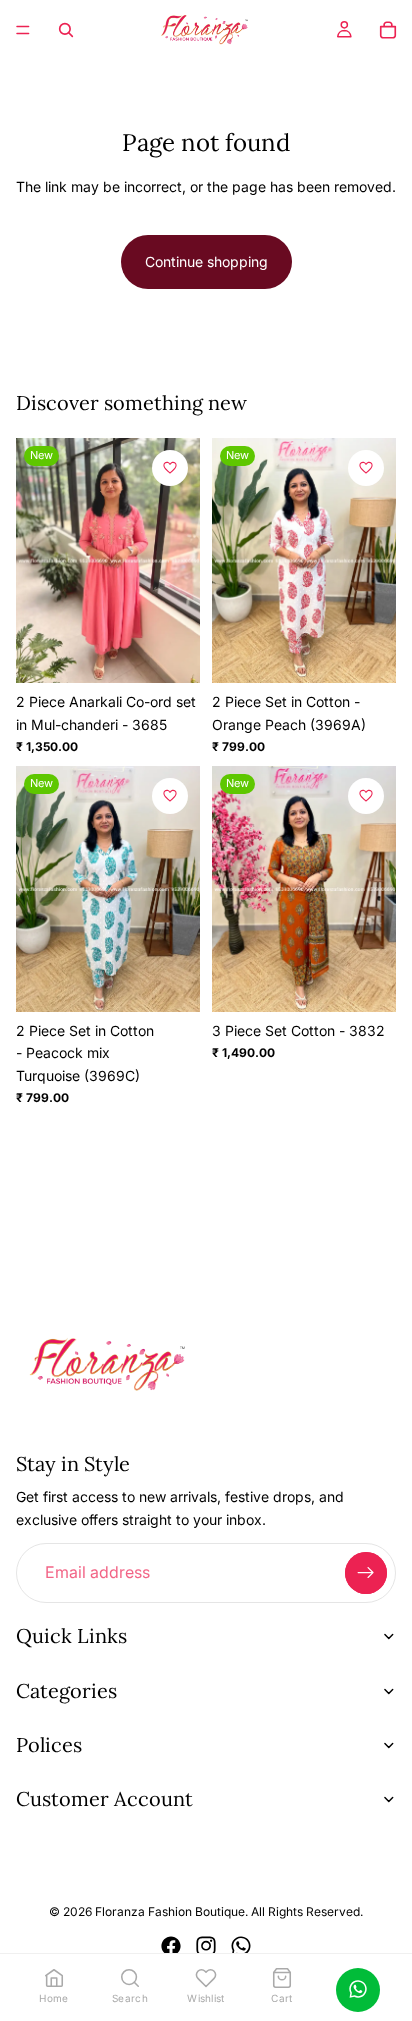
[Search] (66, 30)
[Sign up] (366, 1573)
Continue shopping (206, 261)
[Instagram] (206, 1946)
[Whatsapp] (241, 1946)
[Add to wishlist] (170, 468)
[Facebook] (171, 1946)
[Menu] (23, 30)
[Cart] (388, 30)
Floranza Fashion (143, 1912)
